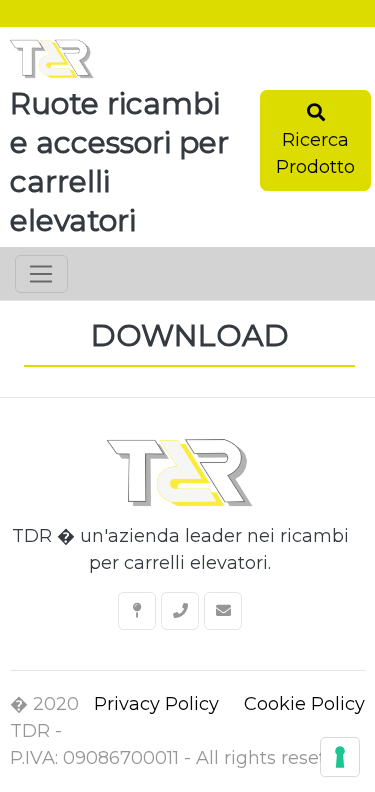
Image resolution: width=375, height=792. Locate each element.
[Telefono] (180, 611)
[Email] (223, 611)
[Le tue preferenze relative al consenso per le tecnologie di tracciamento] (340, 757)
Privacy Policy (156, 704)
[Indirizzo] (137, 611)
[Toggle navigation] (41, 274)
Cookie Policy (304, 704)
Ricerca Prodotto (315, 153)
